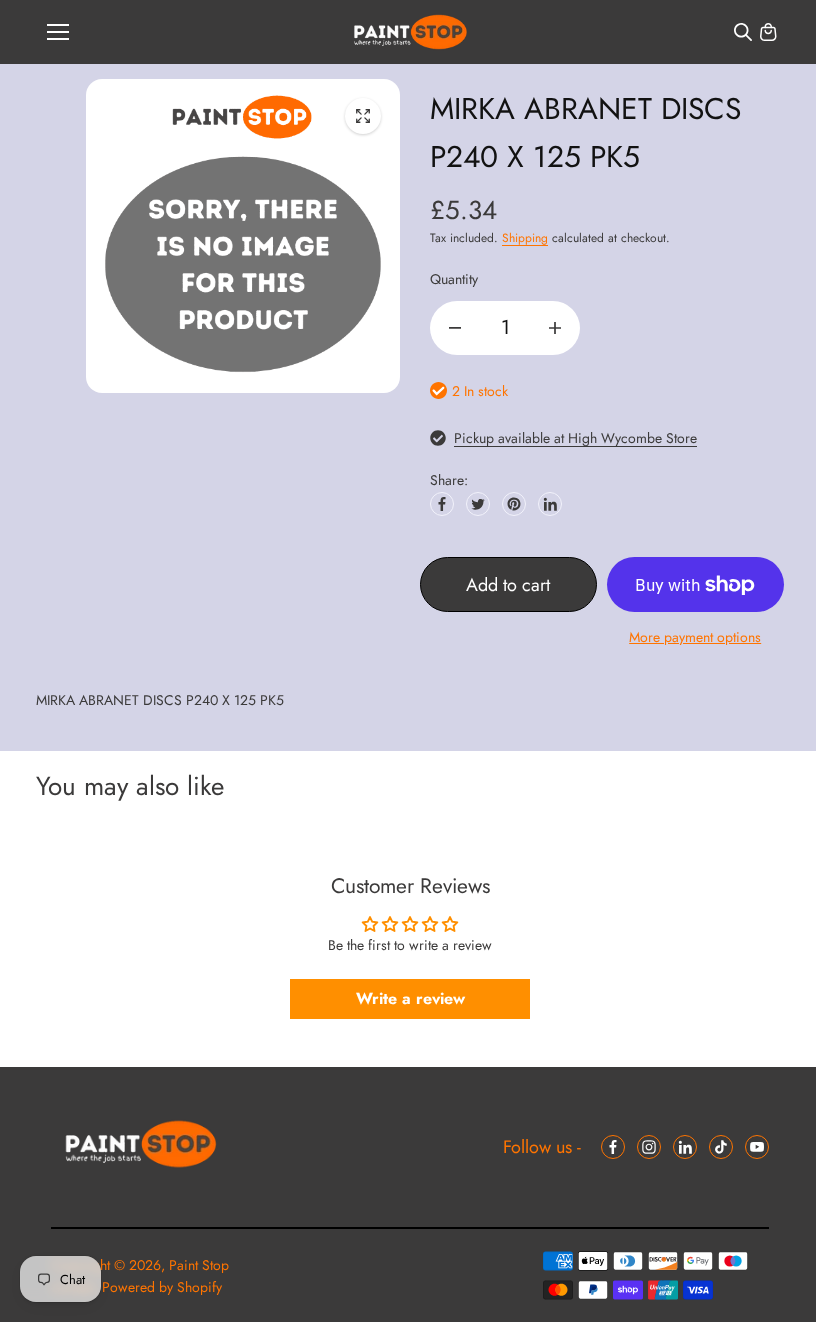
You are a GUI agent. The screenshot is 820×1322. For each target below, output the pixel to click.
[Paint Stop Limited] (410, 32)
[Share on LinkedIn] (550, 504)
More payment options (695, 637)
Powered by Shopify (162, 1287)
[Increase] (555, 328)
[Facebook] (442, 504)
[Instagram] (649, 1147)
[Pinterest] (514, 504)
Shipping (525, 238)
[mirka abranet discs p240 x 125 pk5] (363, 116)
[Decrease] (455, 328)
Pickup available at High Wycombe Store (575, 438)
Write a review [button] (410, 998)
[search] (743, 32)
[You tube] (757, 1147)
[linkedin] (685, 1147)
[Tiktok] (721, 1147)
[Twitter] (478, 504)
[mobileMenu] (58, 32)
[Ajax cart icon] (768, 32)
